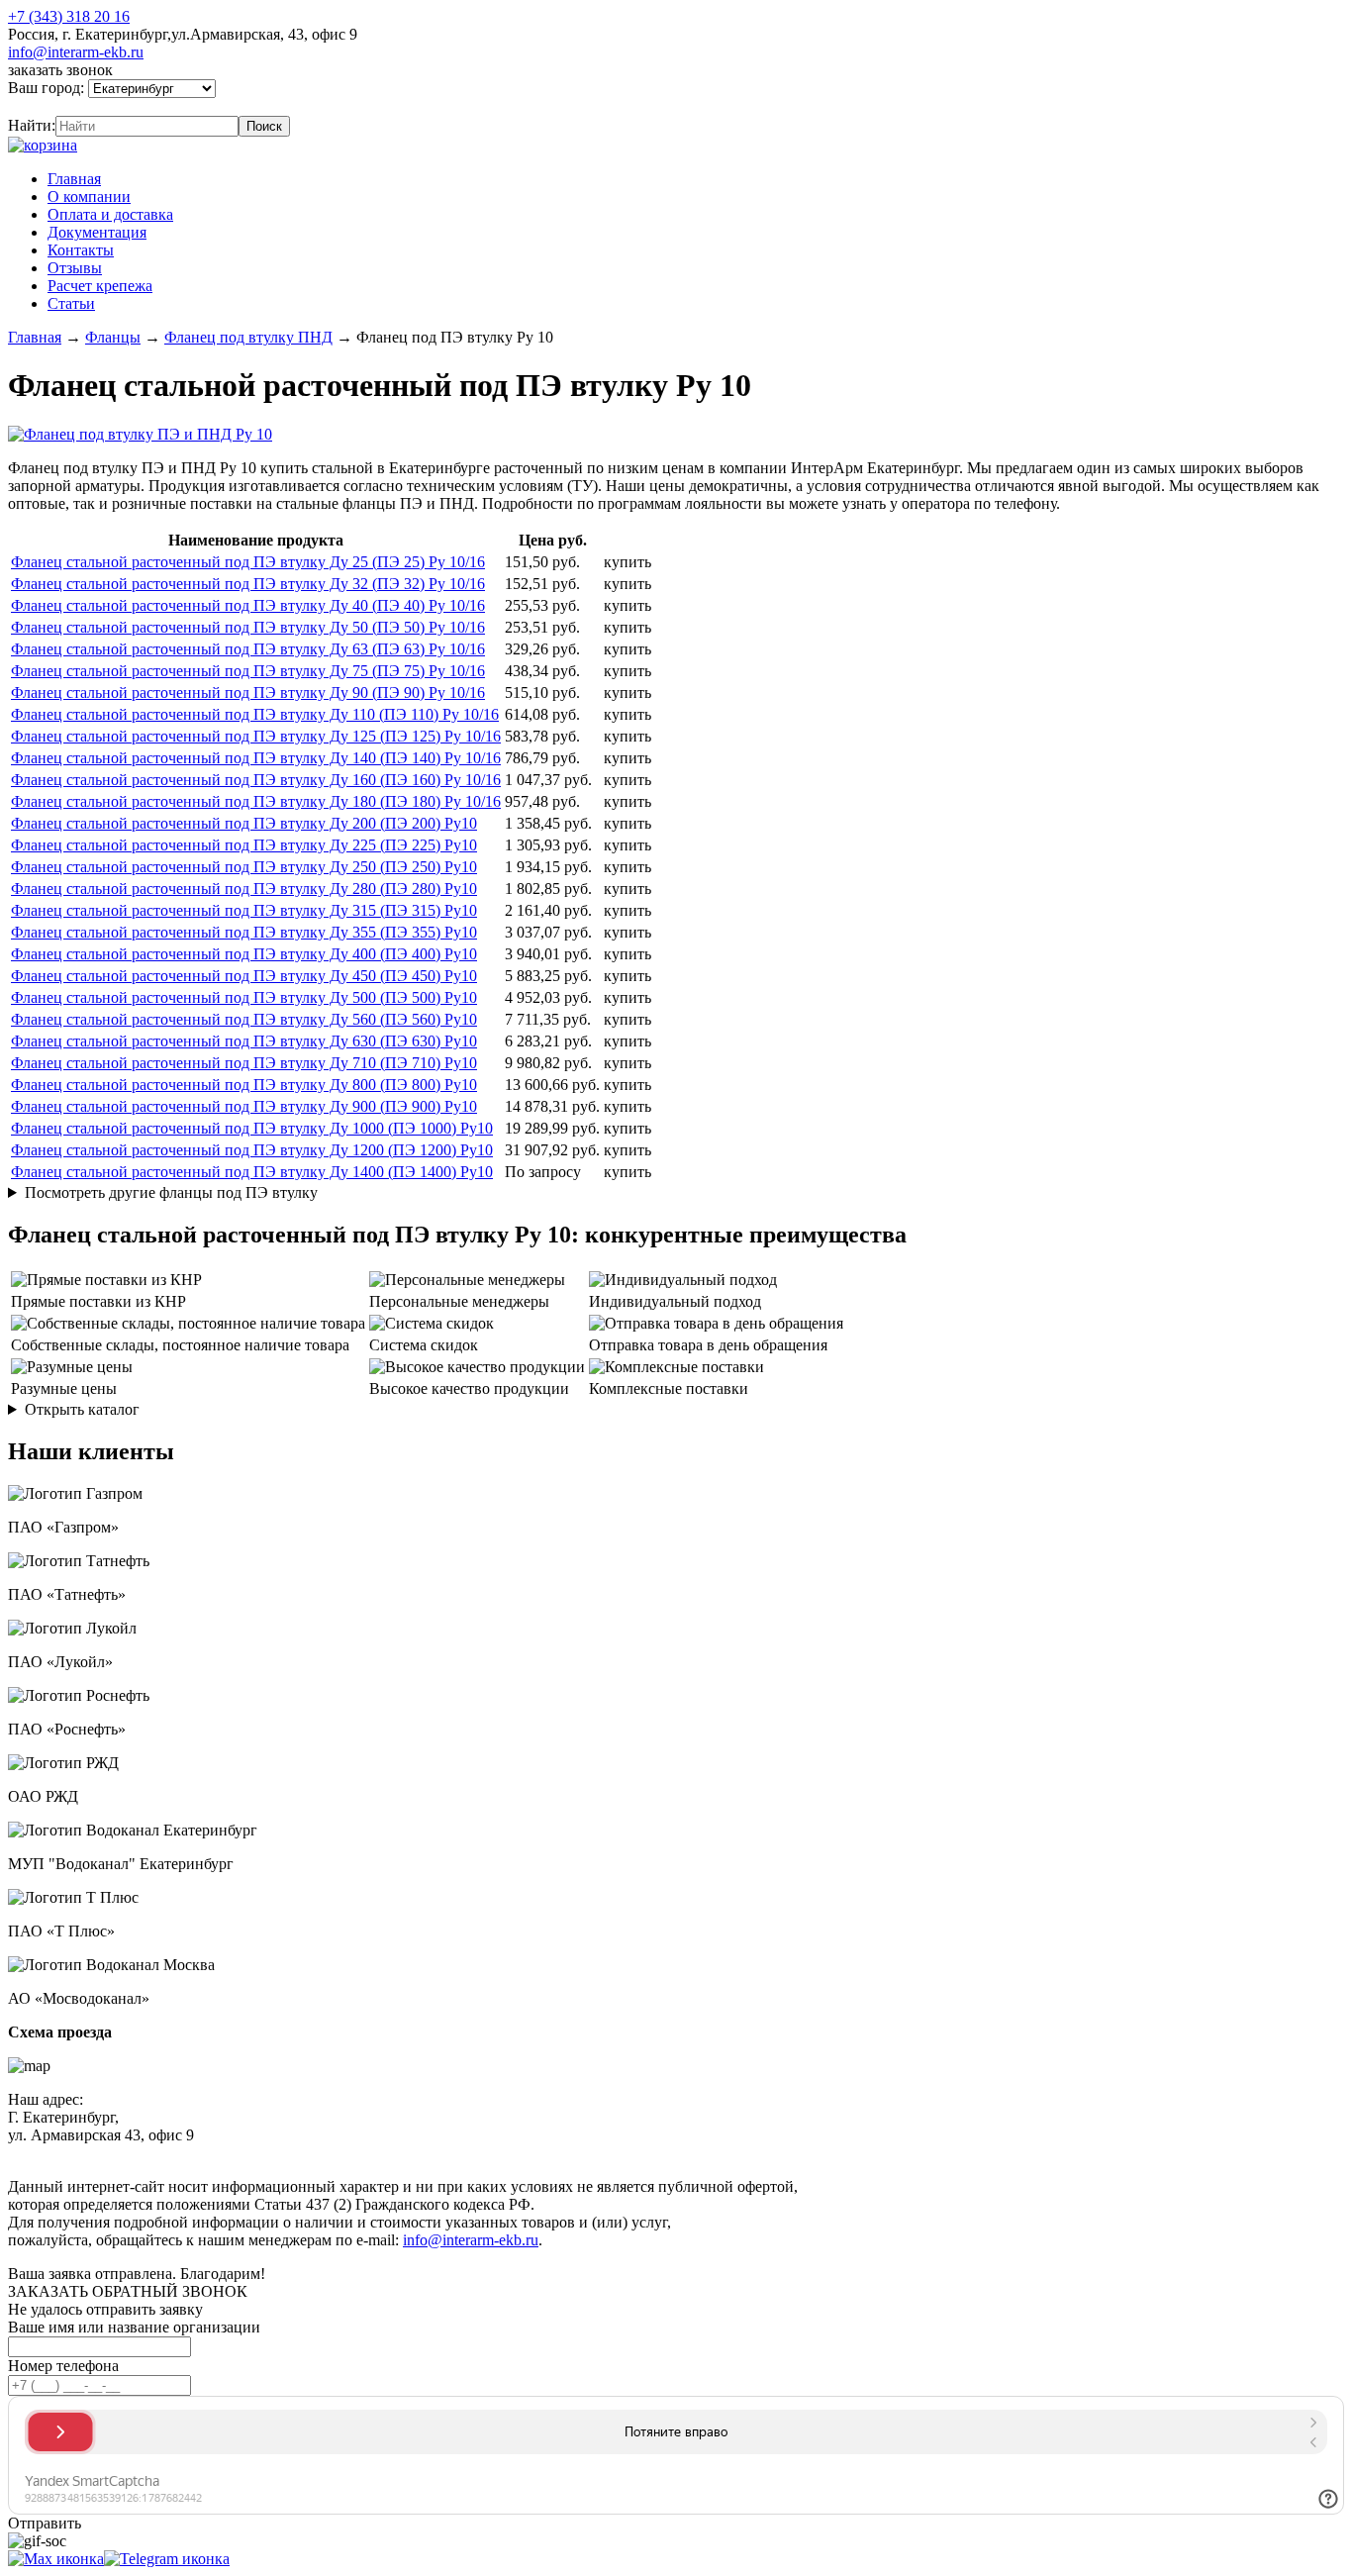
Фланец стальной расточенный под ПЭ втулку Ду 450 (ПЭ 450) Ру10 (244, 976)
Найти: (32, 125)
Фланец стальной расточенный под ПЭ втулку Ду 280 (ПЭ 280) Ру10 (244, 889)
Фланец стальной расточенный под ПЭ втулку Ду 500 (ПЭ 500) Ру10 (244, 997)
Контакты (81, 250)
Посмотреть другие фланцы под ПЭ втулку (171, 1192)
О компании (89, 197)
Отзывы (75, 268)
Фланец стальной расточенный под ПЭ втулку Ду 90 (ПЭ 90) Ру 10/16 (248, 693)
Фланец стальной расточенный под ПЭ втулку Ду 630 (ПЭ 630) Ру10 (244, 1041)
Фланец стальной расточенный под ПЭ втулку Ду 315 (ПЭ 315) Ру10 (244, 910)
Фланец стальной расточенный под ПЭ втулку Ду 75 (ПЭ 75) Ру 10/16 (248, 671)
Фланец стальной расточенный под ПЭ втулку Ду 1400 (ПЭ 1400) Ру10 (252, 1172)
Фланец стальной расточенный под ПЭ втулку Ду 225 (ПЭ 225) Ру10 (244, 845)
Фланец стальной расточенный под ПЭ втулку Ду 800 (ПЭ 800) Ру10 (244, 1085)
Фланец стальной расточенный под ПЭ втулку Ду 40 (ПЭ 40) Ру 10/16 (248, 605)
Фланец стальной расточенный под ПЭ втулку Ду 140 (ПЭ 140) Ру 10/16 (256, 758)
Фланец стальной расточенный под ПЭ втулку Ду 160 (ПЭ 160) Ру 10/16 (256, 780)
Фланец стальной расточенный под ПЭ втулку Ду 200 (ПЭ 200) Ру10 (244, 823)
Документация (97, 232)
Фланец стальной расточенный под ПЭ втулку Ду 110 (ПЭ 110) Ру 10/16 (255, 714)
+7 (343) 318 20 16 (69, 16)
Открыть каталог (82, 1409)
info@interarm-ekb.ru (76, 52)
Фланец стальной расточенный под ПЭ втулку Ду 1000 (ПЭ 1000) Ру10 (252, 1128)
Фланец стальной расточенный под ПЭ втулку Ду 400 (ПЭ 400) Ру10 (244, 954)
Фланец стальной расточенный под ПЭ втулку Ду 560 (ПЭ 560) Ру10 (244, 1019)
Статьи (71, 303)
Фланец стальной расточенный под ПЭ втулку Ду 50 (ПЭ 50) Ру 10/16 (248, 627)
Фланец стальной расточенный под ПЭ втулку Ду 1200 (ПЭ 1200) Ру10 (252, 1150)
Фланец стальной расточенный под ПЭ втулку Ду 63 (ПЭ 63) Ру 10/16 (248, 649)
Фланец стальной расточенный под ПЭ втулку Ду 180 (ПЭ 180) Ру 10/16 (256, 801)
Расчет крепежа (100, 286)
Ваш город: (48, 88)
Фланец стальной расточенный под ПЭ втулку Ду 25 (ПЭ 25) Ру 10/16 (248, 562)
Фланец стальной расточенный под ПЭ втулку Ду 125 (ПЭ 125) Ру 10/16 (256, 736)
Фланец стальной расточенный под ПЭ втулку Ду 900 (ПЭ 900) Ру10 (244, 1106)
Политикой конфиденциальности (462, 2153)
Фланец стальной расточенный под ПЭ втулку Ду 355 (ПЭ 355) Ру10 (244, 932)
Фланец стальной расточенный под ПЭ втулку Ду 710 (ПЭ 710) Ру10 (244, 1063)
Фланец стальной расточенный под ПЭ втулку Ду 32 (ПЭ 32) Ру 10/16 (248, 584)
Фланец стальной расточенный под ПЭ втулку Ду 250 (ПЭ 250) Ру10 (244, 867)
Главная (74, 179)
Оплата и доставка (110, 214)
